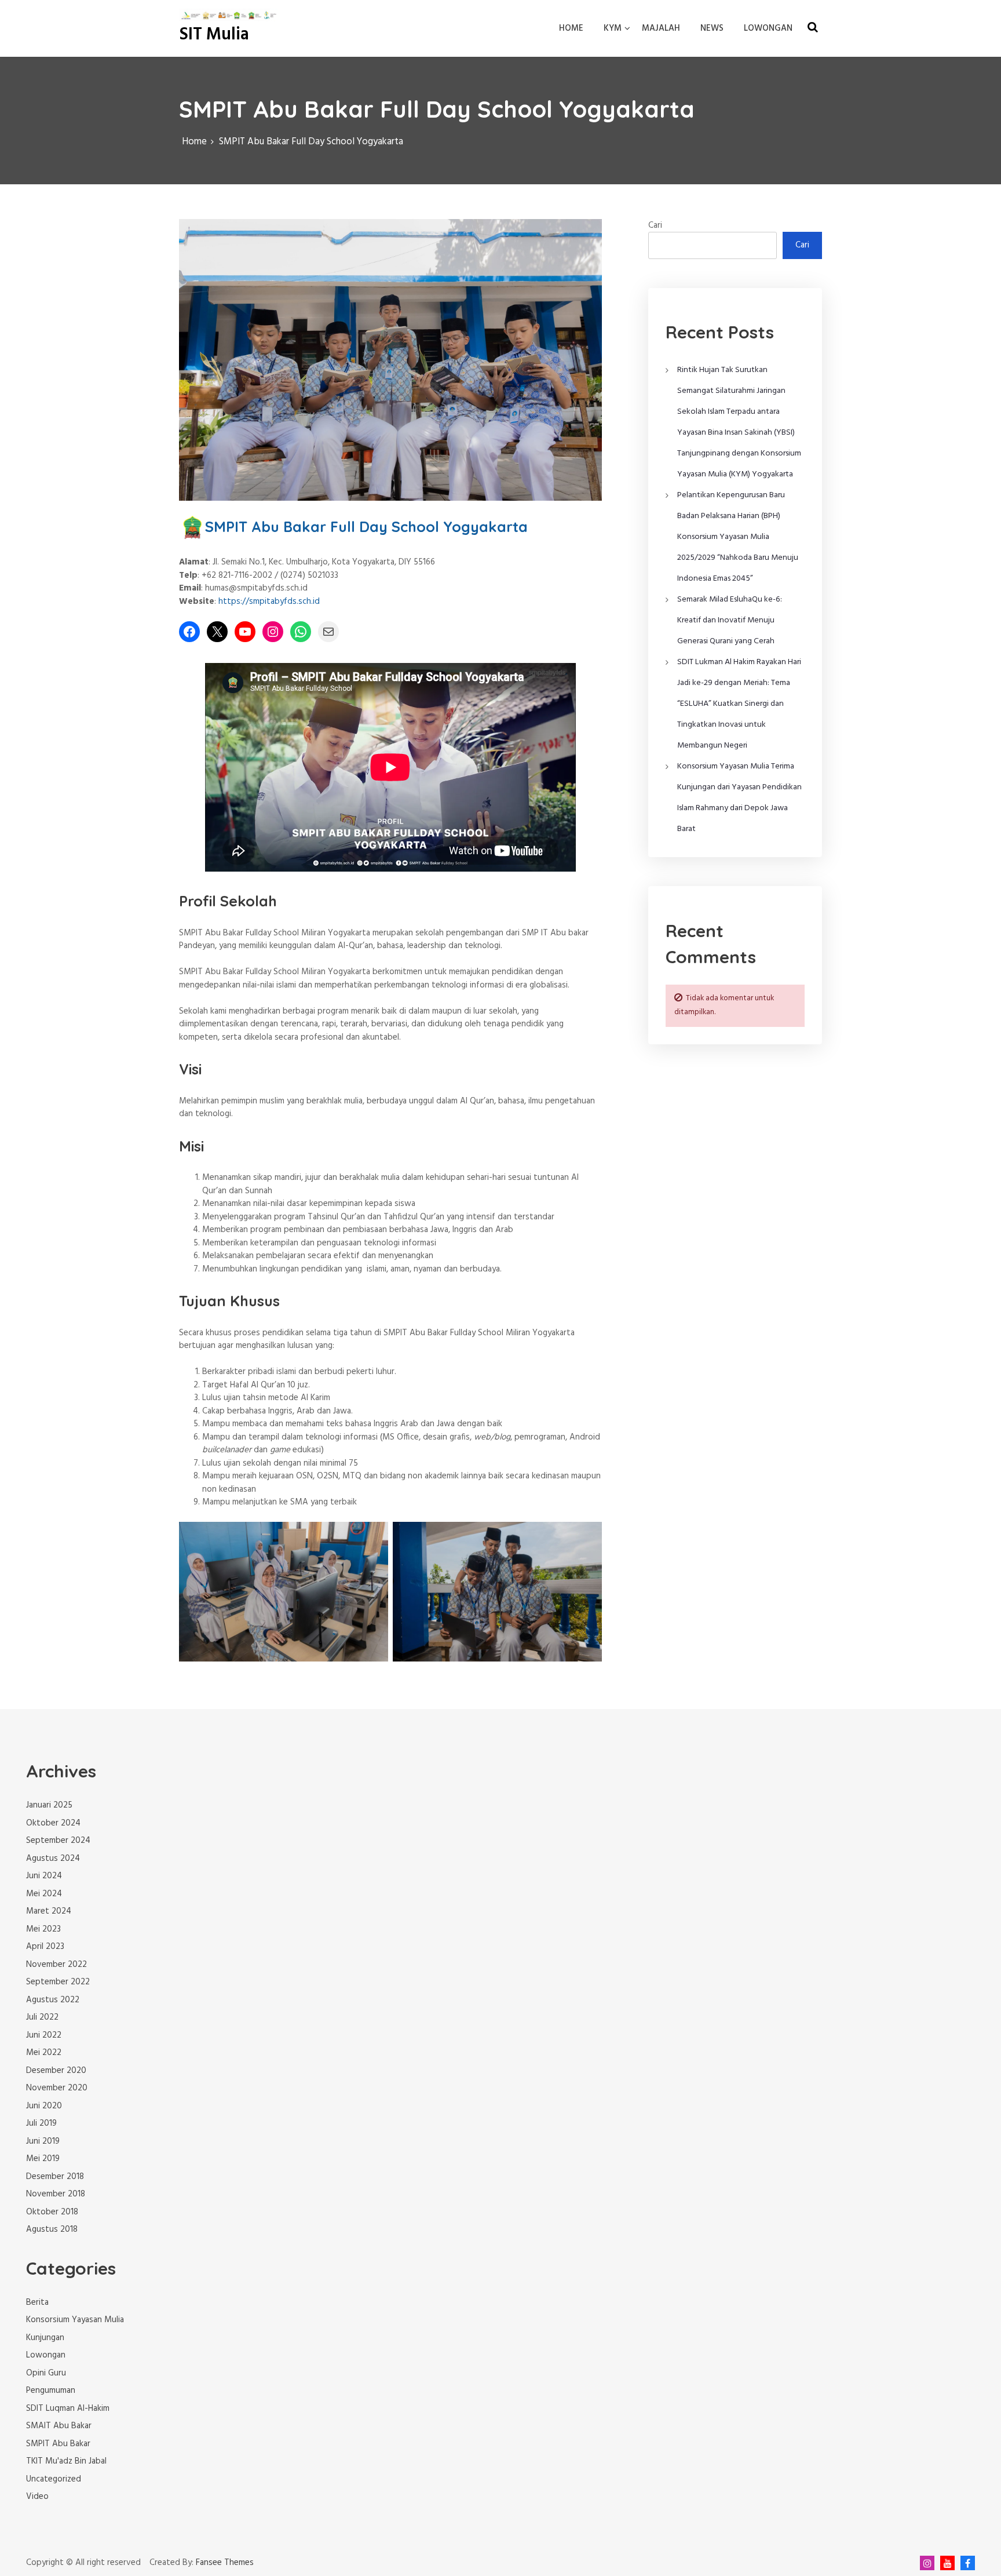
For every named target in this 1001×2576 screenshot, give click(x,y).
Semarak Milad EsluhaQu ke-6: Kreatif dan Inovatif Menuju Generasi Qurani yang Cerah (730, 620)
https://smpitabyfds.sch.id (269, 602)
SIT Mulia (214, 35)
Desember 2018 (55, 2177)
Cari (655, 225)
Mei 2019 (43, 2159)
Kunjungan (45, 2338)
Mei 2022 (44, 2053)
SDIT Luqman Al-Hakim (68, 2409)
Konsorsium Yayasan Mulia (75, 2320)
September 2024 (58, 1841)
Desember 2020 (56, 2071)
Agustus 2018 (52, 2229)
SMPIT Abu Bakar (58, 2444)
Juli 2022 (42, 2017)
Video (37, 2497)
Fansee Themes (225, 2563)
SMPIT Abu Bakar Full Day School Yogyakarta (366, 527)
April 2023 (45, 1947)
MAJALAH (661, 28)
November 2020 (57, 2088)
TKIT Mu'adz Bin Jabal (66, 2461)
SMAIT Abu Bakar (59, 2426)
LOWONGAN (768, 28)
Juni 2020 (44, 2106)
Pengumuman (51, 2391)
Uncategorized (54, 2479)
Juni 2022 (44, 2035)
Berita (37, 2302)
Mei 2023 (43, 1929)
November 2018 (56, 2194)
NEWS (712, 28)
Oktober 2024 (53, 1823)
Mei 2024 (44, 1894)
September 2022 (58, 1982)
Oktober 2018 (52, 2212)
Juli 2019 (41, 2123)
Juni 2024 (44, 1876)
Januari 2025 (49, 1805)
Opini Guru (46, 2373)
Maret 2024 (49, 1911)
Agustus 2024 (53, 1859)
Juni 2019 (43, 2141)
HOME (571, 28)
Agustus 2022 (53, 2000)
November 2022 (56, 1965)
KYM (613, 28)
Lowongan (46, 2355)
